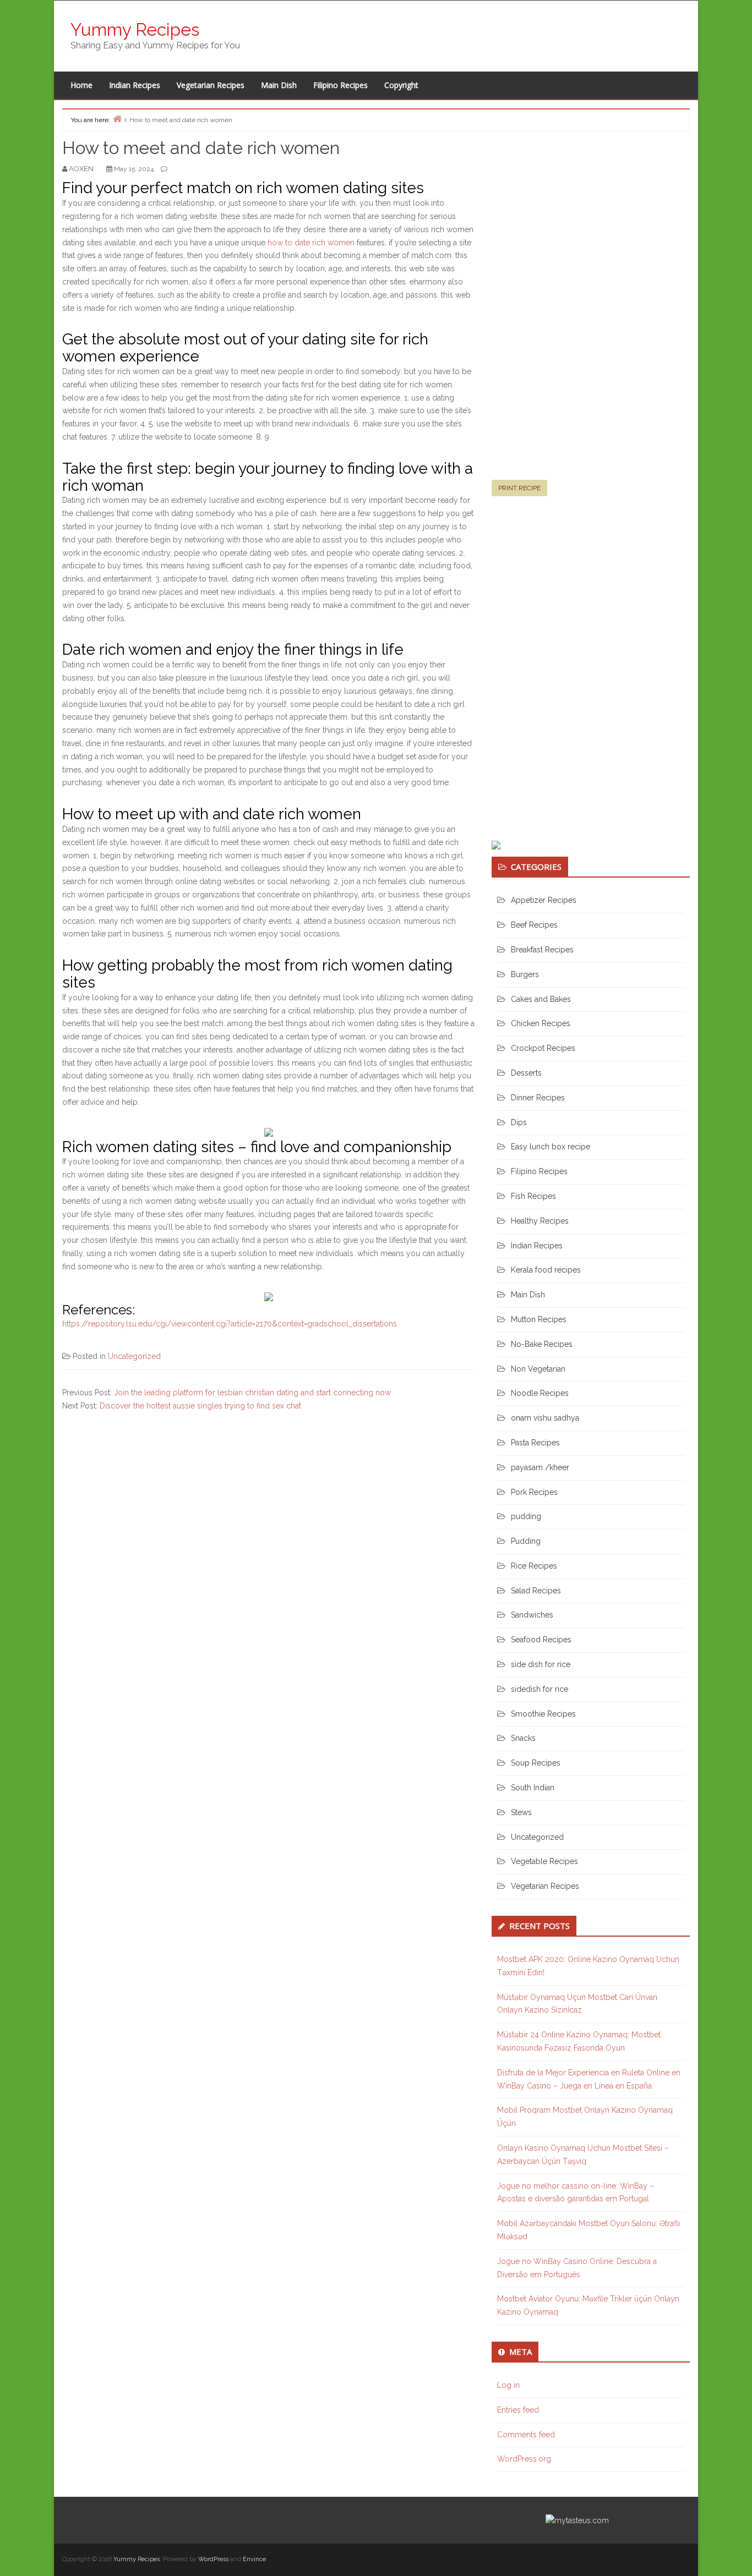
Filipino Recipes (340, 85)
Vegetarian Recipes (211, 85)
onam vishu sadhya (545, 1418)
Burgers (525, 974)
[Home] (117, 119)
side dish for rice (541, 1664)
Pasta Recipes (535, 1443)
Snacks (523, 1738)
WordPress (213, 2559)
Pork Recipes (534, 1492)
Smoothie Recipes (543, 1714)
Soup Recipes (536, 1763)
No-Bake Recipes (542, 1344)
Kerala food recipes (546, 1270)
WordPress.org (524, 2459)
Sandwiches (532, 1615)
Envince (254, 2559)
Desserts (526, 1073)
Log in (508, 2385)
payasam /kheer (540, 1467)
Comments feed (526, 2435)
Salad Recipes (536, 1591)
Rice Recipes (534, 1566)
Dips (519, 1122)
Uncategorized (134, 1356)
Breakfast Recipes (542, 950)
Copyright (401, 85)
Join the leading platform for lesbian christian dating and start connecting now (252, 1393)
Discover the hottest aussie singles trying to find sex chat (200, 1406)
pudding (526, 1516)
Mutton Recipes (539, 1319)
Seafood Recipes (541, 1640)
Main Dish (279, 85)
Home (81, 85)
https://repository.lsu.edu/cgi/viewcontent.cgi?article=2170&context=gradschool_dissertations (230, 1324)
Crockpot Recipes (543, 1048)
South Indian (533, 1788)
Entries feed (518, 2410)
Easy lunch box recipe (551, 1147)
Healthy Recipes (540, 1221)
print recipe (519, 488)
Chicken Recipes (541, 1023)
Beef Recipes (534, 925)
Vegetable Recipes (544, 1861)
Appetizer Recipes (544, 900)
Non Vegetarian (538, 1369)
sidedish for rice (540, 1689)
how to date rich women (311, 243)
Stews (521, 1812)
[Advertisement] (574, 310)
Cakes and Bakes (541, 999)
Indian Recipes (135, 85)
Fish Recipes (533, 1196)
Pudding (526, 1541)
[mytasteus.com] (577, 2520)
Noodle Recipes (540, 1393)
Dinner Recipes (538, 1098)
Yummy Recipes (135, 29)
